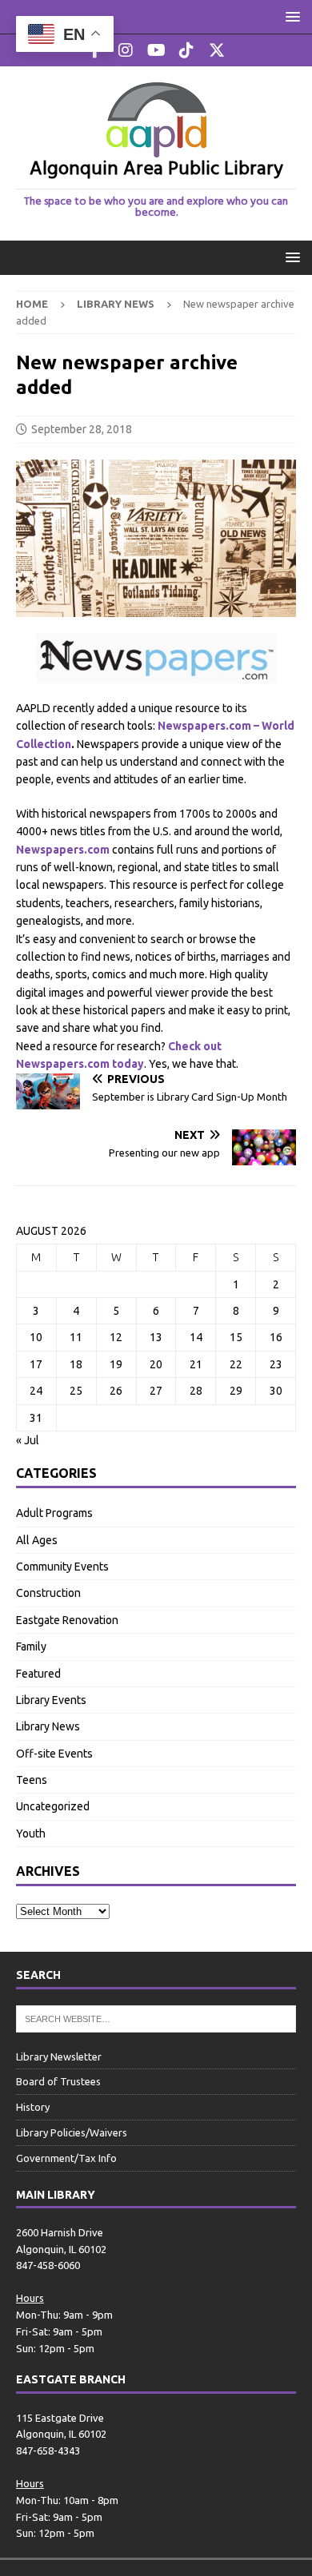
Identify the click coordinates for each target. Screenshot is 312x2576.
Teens (32, 1780)
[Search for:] (156, 2017)
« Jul (28, 1440)
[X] (217, 50)
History (33, 2107)
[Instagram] (126, 50)
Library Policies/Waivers (72, 2132)
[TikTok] (187, 50)
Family (31, 1646)
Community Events (62, 1567)
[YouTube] (156, 50)
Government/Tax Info (66, 2158)
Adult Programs (54, 1513)
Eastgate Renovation (67, 1620)
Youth (31, 1833)
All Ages (37, 1540)
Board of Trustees (58, 2081)
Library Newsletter (59, 2056)
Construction (48, 1593)
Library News (48, 1726)
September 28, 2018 (82, 429)
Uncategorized (53, 1806)
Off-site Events (54, 1754)
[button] (290, 16)
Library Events (51, 1700)
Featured (38, 1674)
